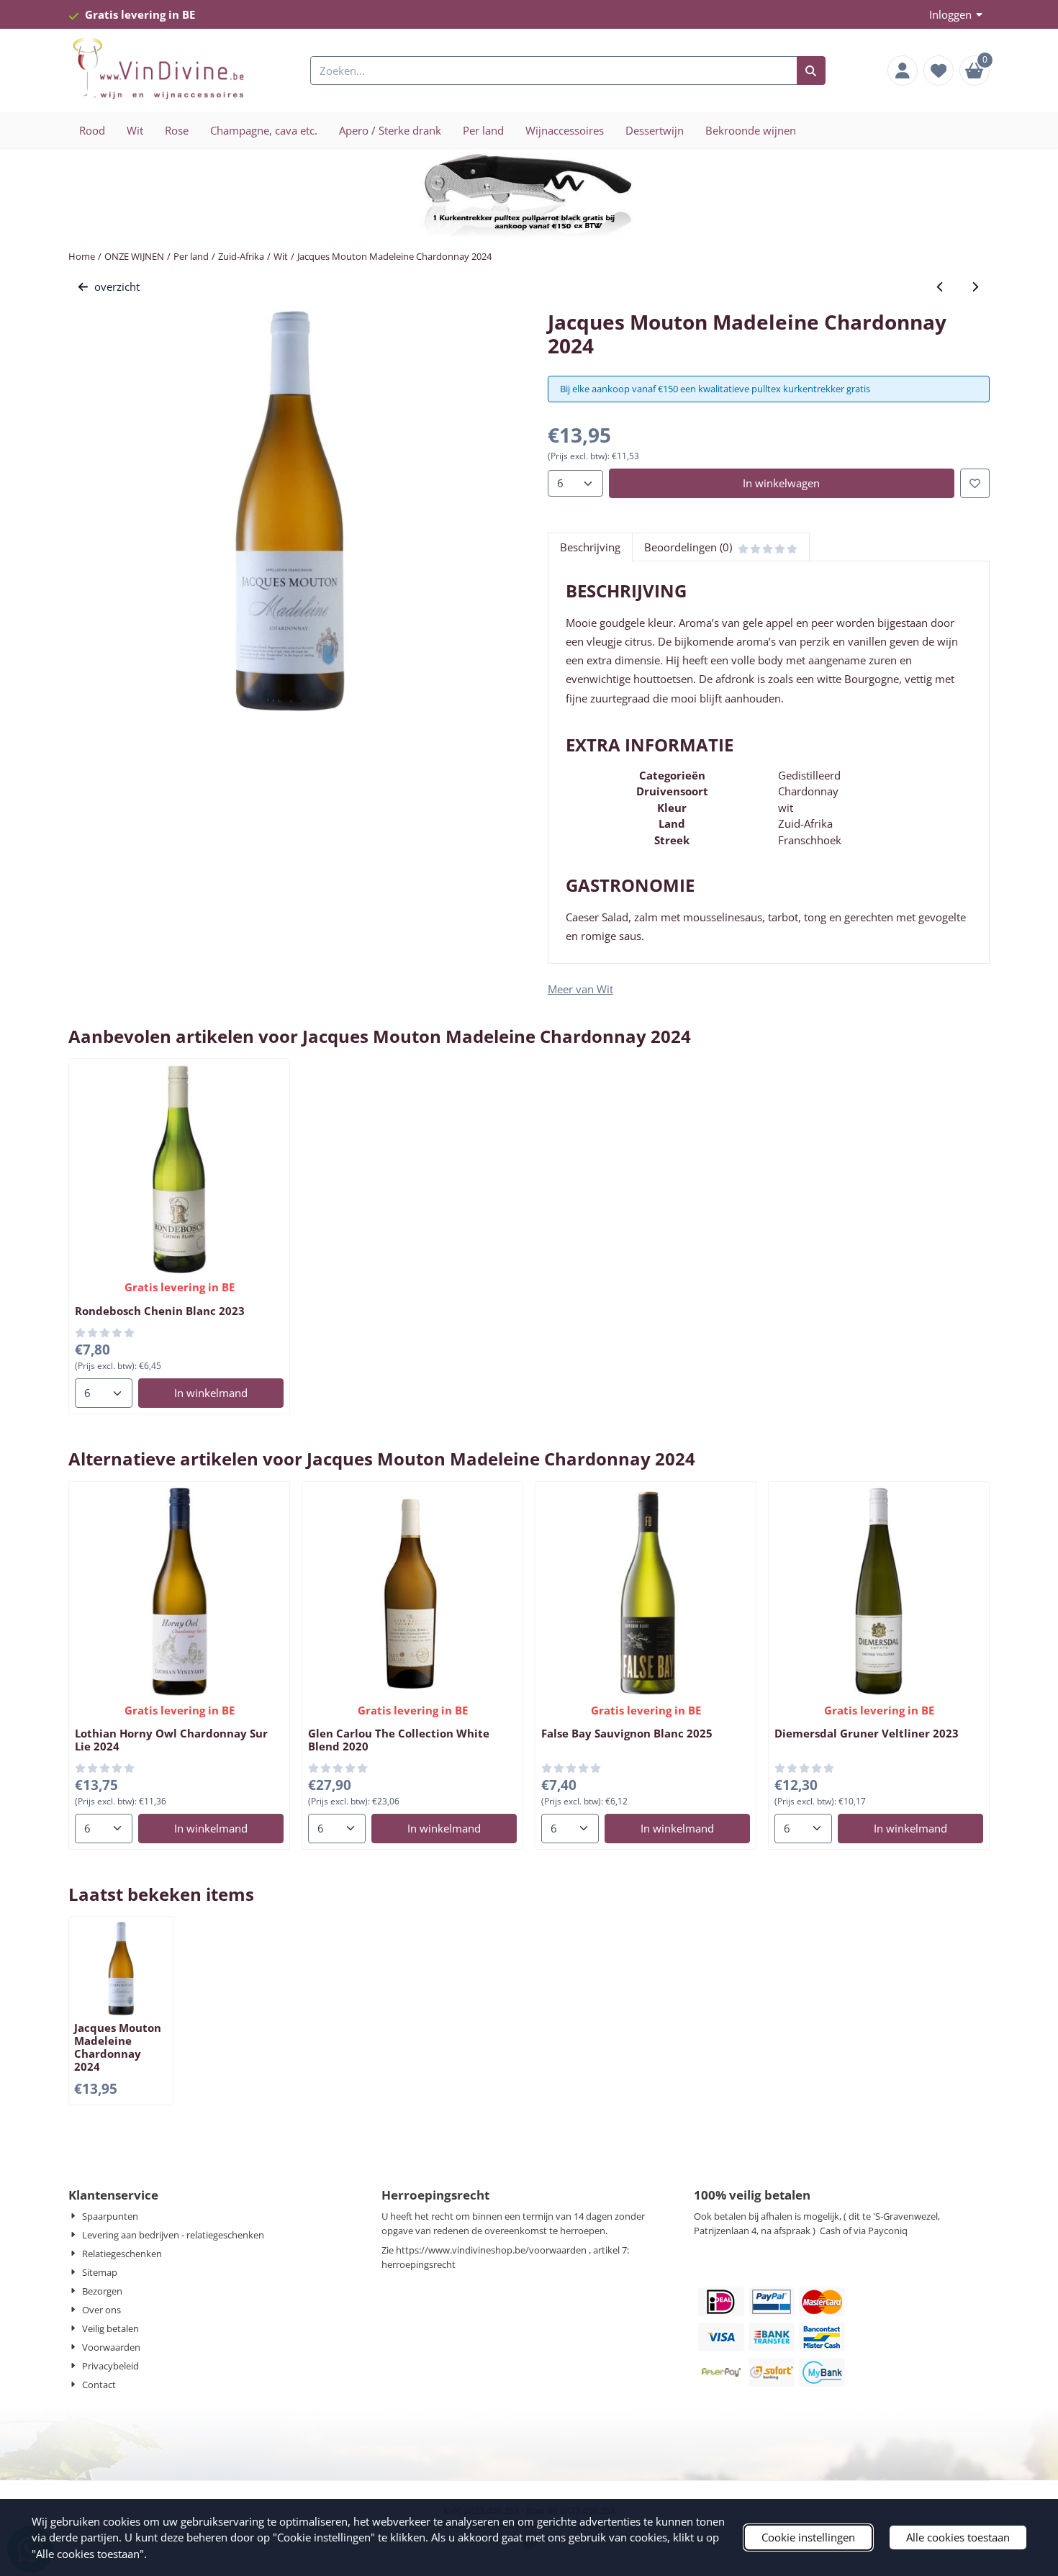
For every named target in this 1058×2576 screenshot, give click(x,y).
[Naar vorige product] (940, 287)
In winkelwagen (781, 483)
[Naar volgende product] (976, 287)
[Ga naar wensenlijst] (939, 71)
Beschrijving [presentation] (590, 547)
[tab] (590, 547)
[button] (903, 71)
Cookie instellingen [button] (808, 2537)
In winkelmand (211, 1393)
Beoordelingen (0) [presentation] (688, 547)
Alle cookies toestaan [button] (958, 2537)
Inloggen (950, 14)
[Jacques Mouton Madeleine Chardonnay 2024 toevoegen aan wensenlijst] (975, 483)
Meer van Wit (580, 989)
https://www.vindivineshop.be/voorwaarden (491, 2250)
